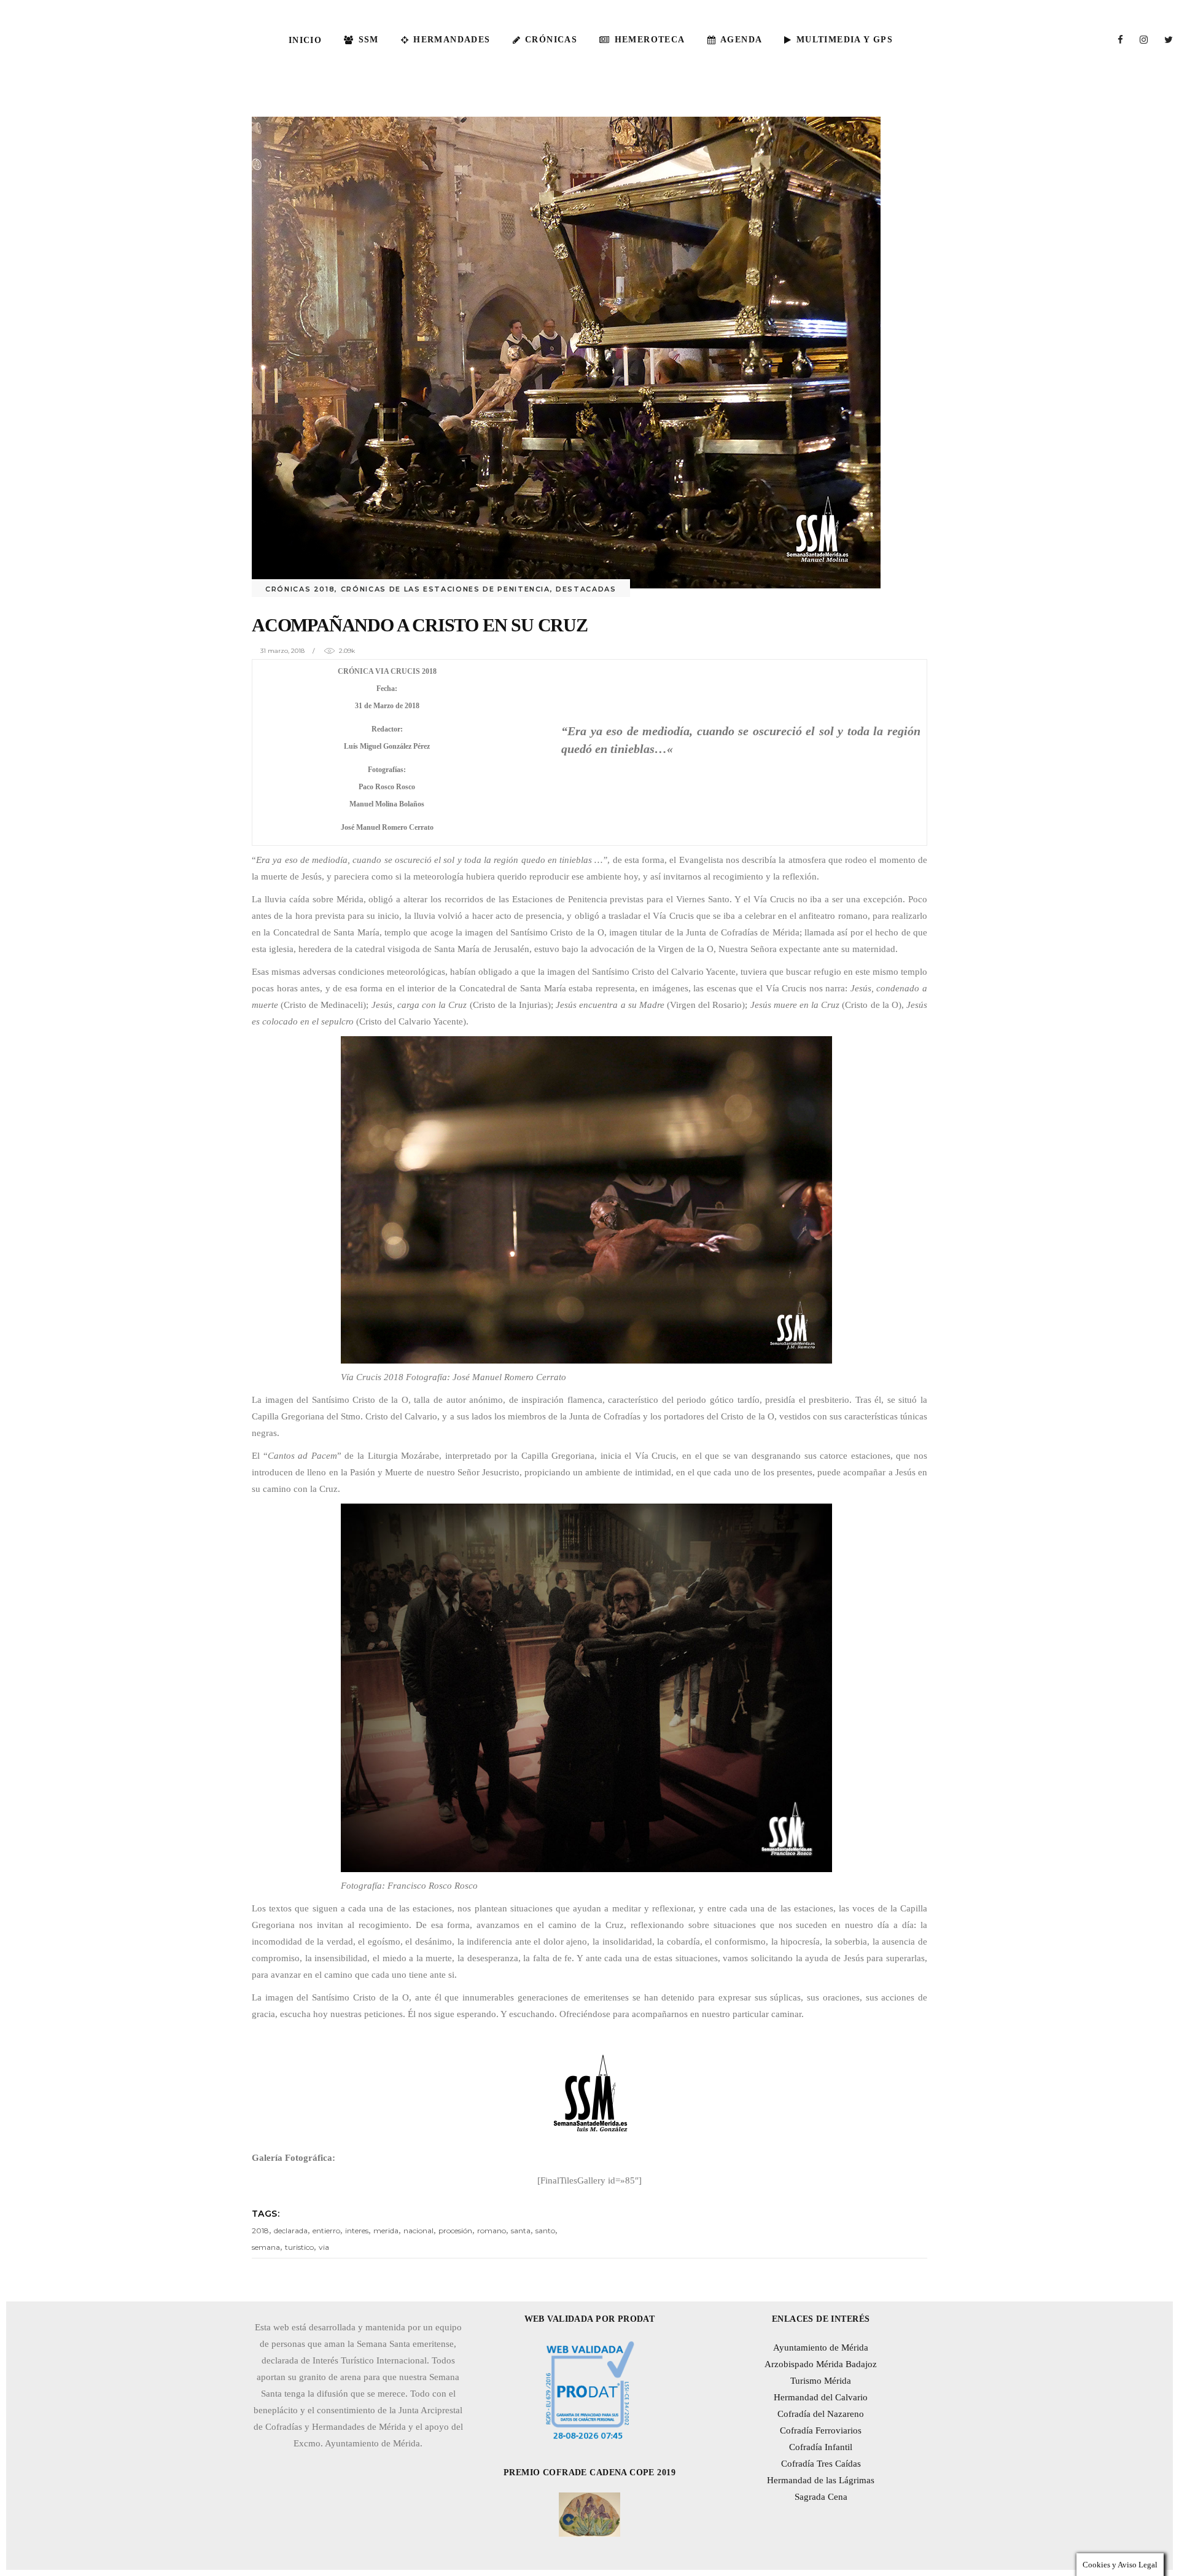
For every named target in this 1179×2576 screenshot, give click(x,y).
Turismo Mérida (821, 2381)
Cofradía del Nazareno (821, 2414)
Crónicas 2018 (300, 589)
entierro (326, 2231)
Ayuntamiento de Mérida (821, 2348)
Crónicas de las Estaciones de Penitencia (446, 589)
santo (545, 2231)
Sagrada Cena (821, 2497)
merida (386, 2231)
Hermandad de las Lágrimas (821, 2480)
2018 (260, 2231)
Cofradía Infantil (821, 2447)
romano (492, 2231)
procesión (455, 2231)
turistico (299, 2247)
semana (266, 2247)
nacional (418, 2231)
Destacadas (586, 589)
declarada (291, 2231)
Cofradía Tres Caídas (821, 2464)
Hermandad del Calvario (821, 2397)
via (324, 2247)
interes (357, 2231)
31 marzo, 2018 (282, 651)
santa (521, 2231)
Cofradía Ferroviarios (821, 2430)
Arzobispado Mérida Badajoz (821, 2364)
